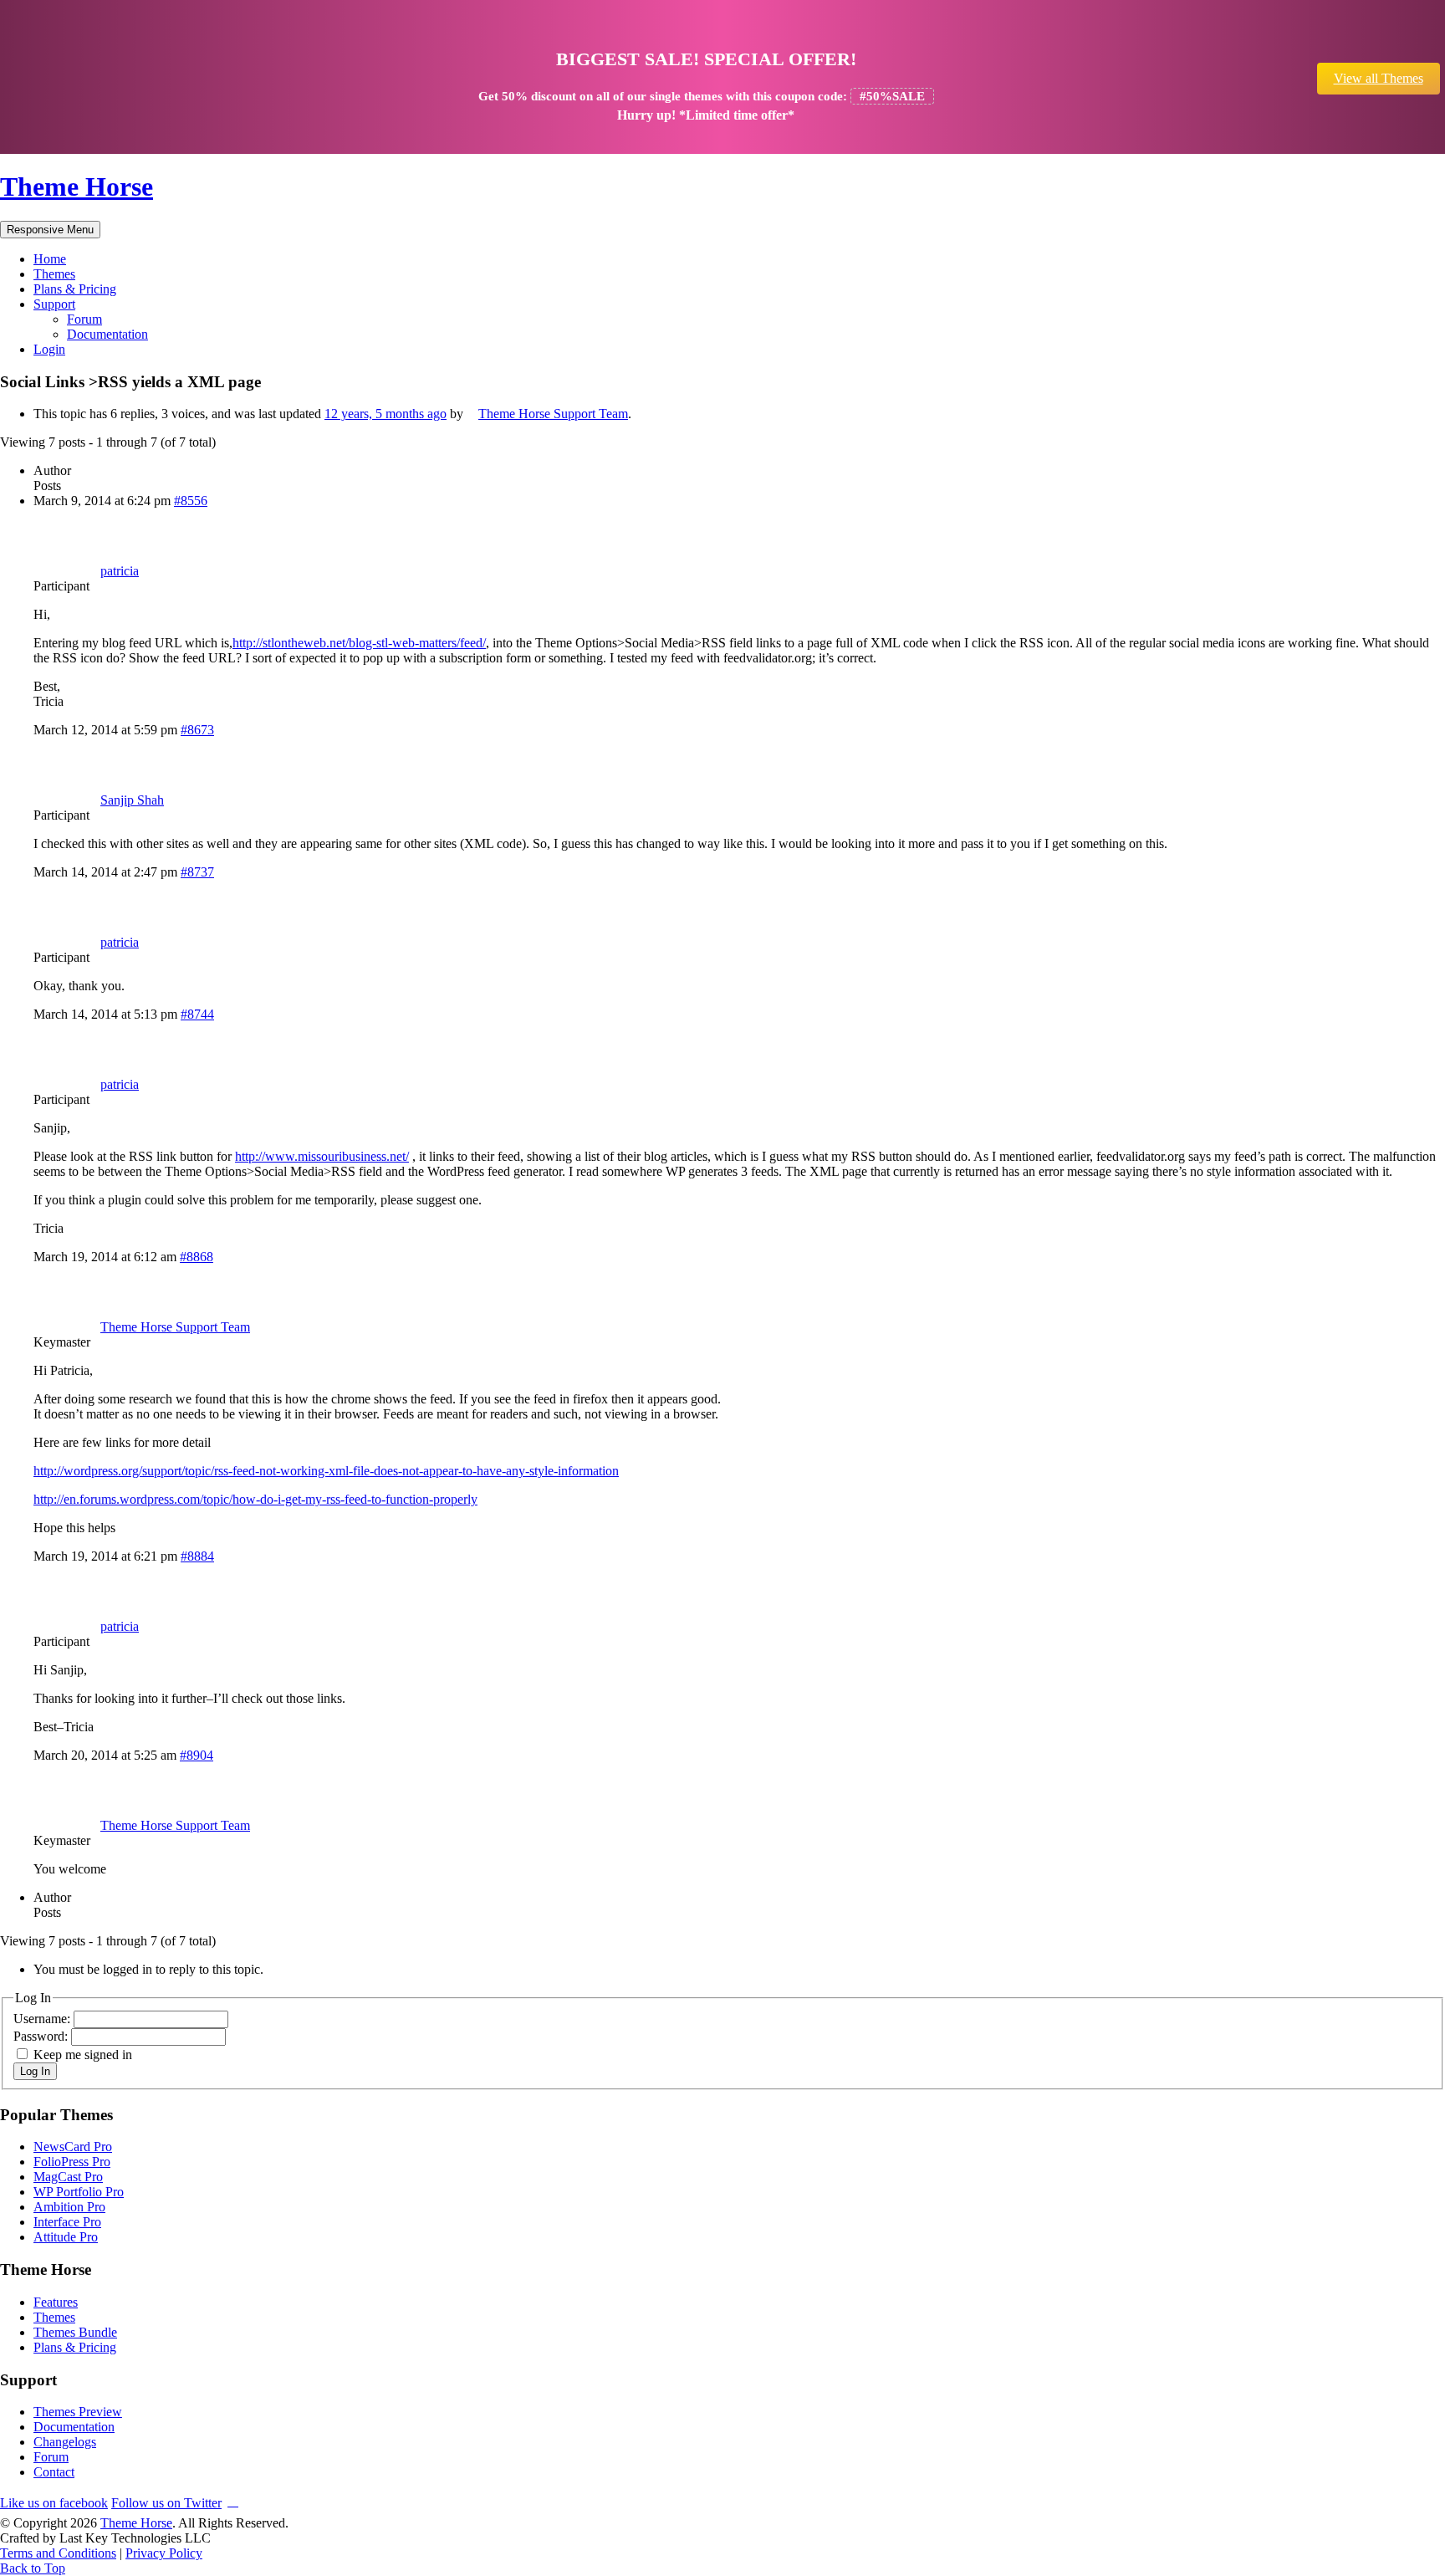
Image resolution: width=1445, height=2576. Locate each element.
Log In (35, 2071)
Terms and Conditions (58, 2553)
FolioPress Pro (72, 2162)
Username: (43, 2019)
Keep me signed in (83, 2055)
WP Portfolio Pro (79, 2192)
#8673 (197, 730)
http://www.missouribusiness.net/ (322, 1156)
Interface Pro (67, 2222)
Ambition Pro (69, 2207)
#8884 (197, 1556)
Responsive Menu (50, 230)
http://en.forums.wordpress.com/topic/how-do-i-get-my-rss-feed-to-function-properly (255, 1499)
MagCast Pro (68, 2177)
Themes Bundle (75, 2332)
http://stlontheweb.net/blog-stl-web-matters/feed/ (359, 643)
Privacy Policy (164, 2553)
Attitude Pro (66, 2237)
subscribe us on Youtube (233, 2500)
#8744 (197, 1014)
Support (54, 304)
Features (56, 2302)
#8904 (197, 1755)
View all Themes (1379, 78)
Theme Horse (77, 187)
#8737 (197, 872)
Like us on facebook (54, 2503)
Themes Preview (78, 2412)
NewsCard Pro (73, 2147)
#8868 (197, 1257)
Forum (84, 319)
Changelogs (65, 2442)
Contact (54, 2472)
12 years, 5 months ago (386, 414)
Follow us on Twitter (166, 2503)
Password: (42, 2036)
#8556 (191, 501)
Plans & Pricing (75, 289)
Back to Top (33, 2568)
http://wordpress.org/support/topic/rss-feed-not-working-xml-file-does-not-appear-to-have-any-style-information (326, 1471)
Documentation (107, 334)
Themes (54, 274)
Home (50, 259)
